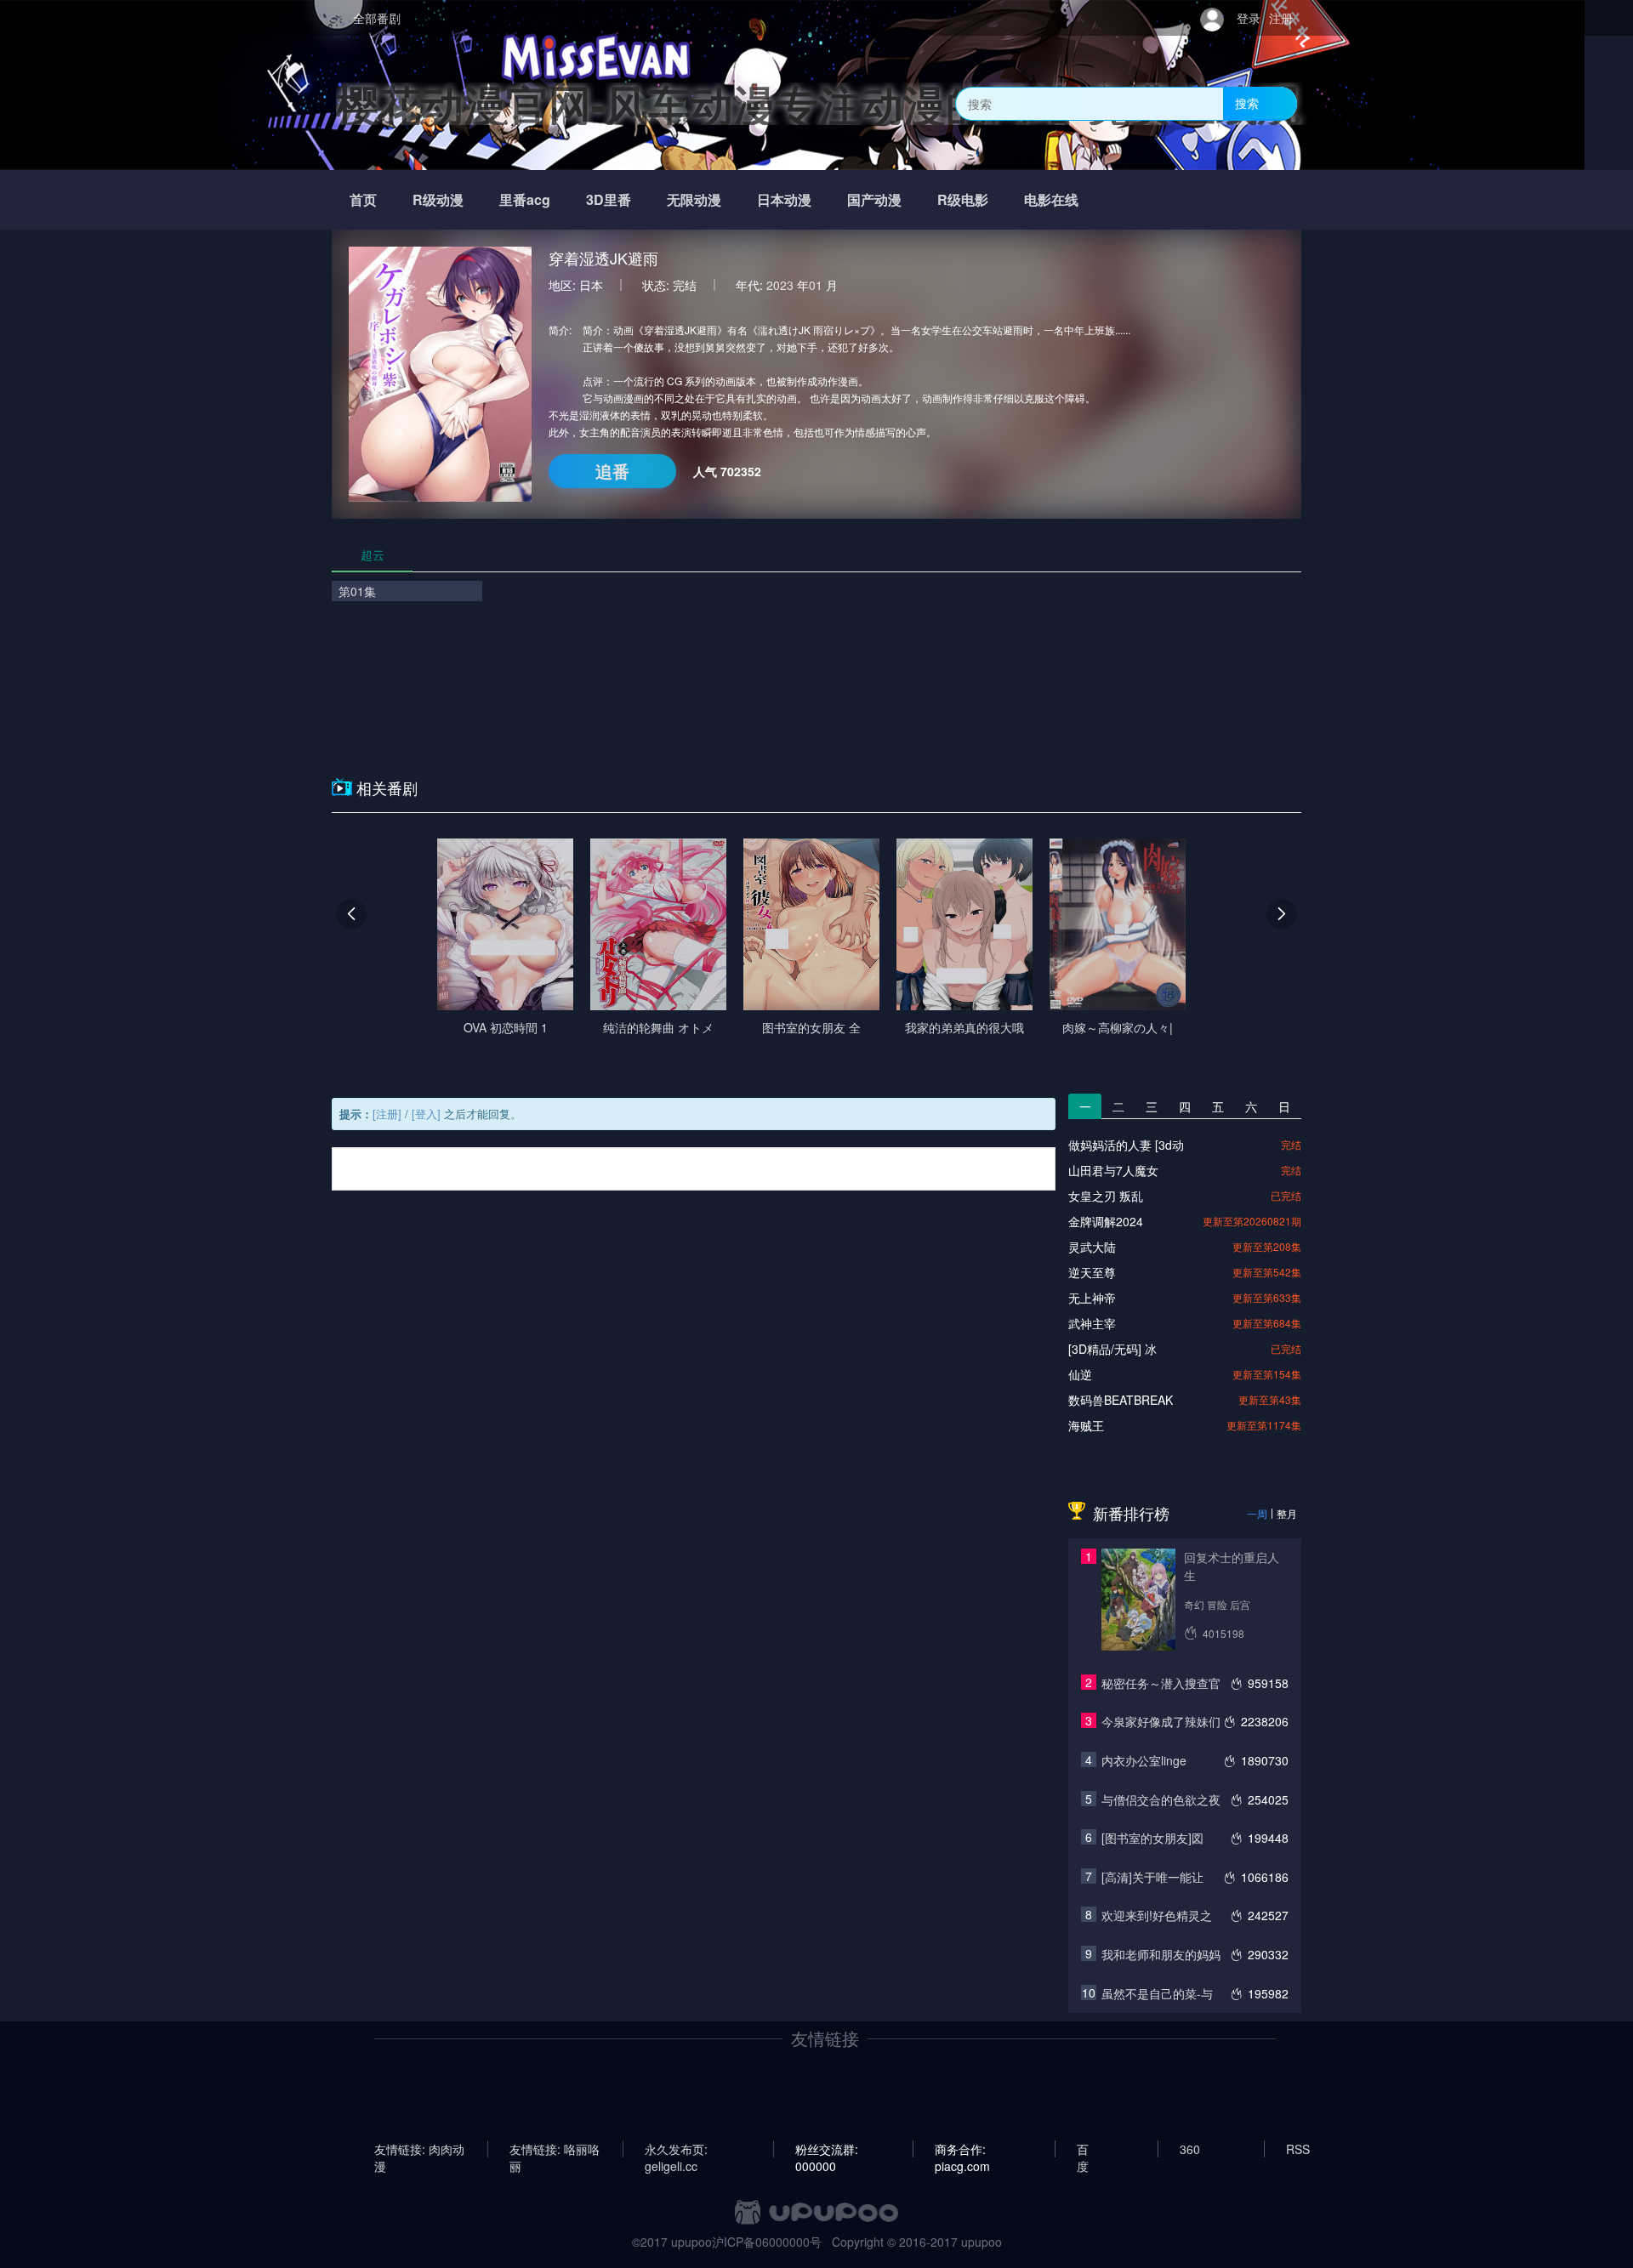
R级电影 (963, 199)
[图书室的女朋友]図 (1152, 1838)
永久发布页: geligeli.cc (676, 2149)
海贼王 (1086, 1425)
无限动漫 (694, 199)
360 (1190, 2149)
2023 (780, 285)
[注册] (387, 1114)
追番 (612, 471)
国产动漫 (874, 199)
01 (816, 285)
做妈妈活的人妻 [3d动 (1126, 1145)
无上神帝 (1092, 1298)
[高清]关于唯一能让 (1152, 1877)
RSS (1298, 2149)
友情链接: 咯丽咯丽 (555, 2149)
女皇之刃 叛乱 (1106, 1196)
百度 (1083, 2149)
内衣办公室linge (1144, 1760)
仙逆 (1080, 1374)
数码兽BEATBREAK (1121, 1400)
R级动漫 (438, 199)
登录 (1249, 18)
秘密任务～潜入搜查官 (1161, 1683)
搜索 (1247, 103)
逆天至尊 (1092, 1272)
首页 (363, 199)
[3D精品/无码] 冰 (1112, 1349)
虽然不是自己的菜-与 (1157, 1993)
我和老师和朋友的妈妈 (1161, 1954)
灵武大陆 (1092, 1247)
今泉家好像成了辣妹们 (1161, 1721)
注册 (1281, 18)
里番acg (525, 199)
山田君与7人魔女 (1113, 1170)
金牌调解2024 (1106, 1221)
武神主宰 (1092, 1323)
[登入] (426, 1114)
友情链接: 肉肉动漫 (419, 2149)
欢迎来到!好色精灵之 (1157, 1915)
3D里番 (609, 199)
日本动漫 (784, 199)
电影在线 (1051, 199)
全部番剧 (377, 18)
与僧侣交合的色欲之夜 (1161, 1799)
